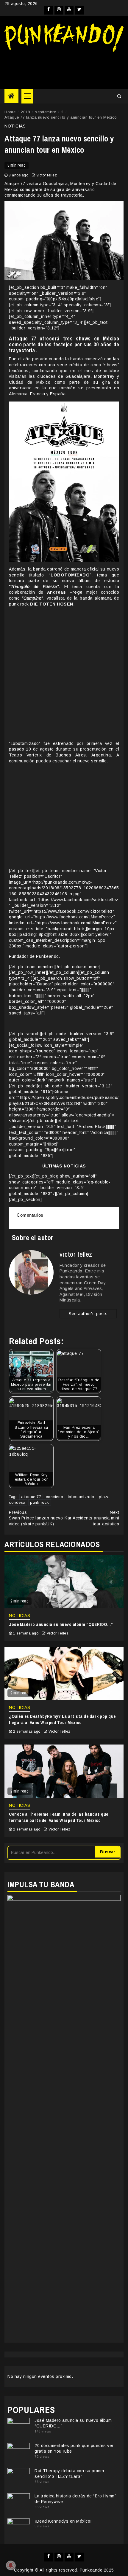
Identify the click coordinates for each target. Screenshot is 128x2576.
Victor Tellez (58, 1633)
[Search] (119, 96)
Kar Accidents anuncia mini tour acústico (92, 1518)
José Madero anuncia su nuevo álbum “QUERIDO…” (61, 1624)
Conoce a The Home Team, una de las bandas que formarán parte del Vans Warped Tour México (59, 1817)
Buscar (108, 1852)
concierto (55, 1497)
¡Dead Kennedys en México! (63, 2521)
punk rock (40, 1502)
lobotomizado (81, 1497)
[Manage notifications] (11, 2565)
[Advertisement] (64, 68)
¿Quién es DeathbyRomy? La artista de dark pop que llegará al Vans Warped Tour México (62, 1719)
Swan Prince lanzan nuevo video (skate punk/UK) (36, 1518)
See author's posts (88, 1314)
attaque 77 (31, 1497)
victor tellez (47, 175)
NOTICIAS (15, 126)
